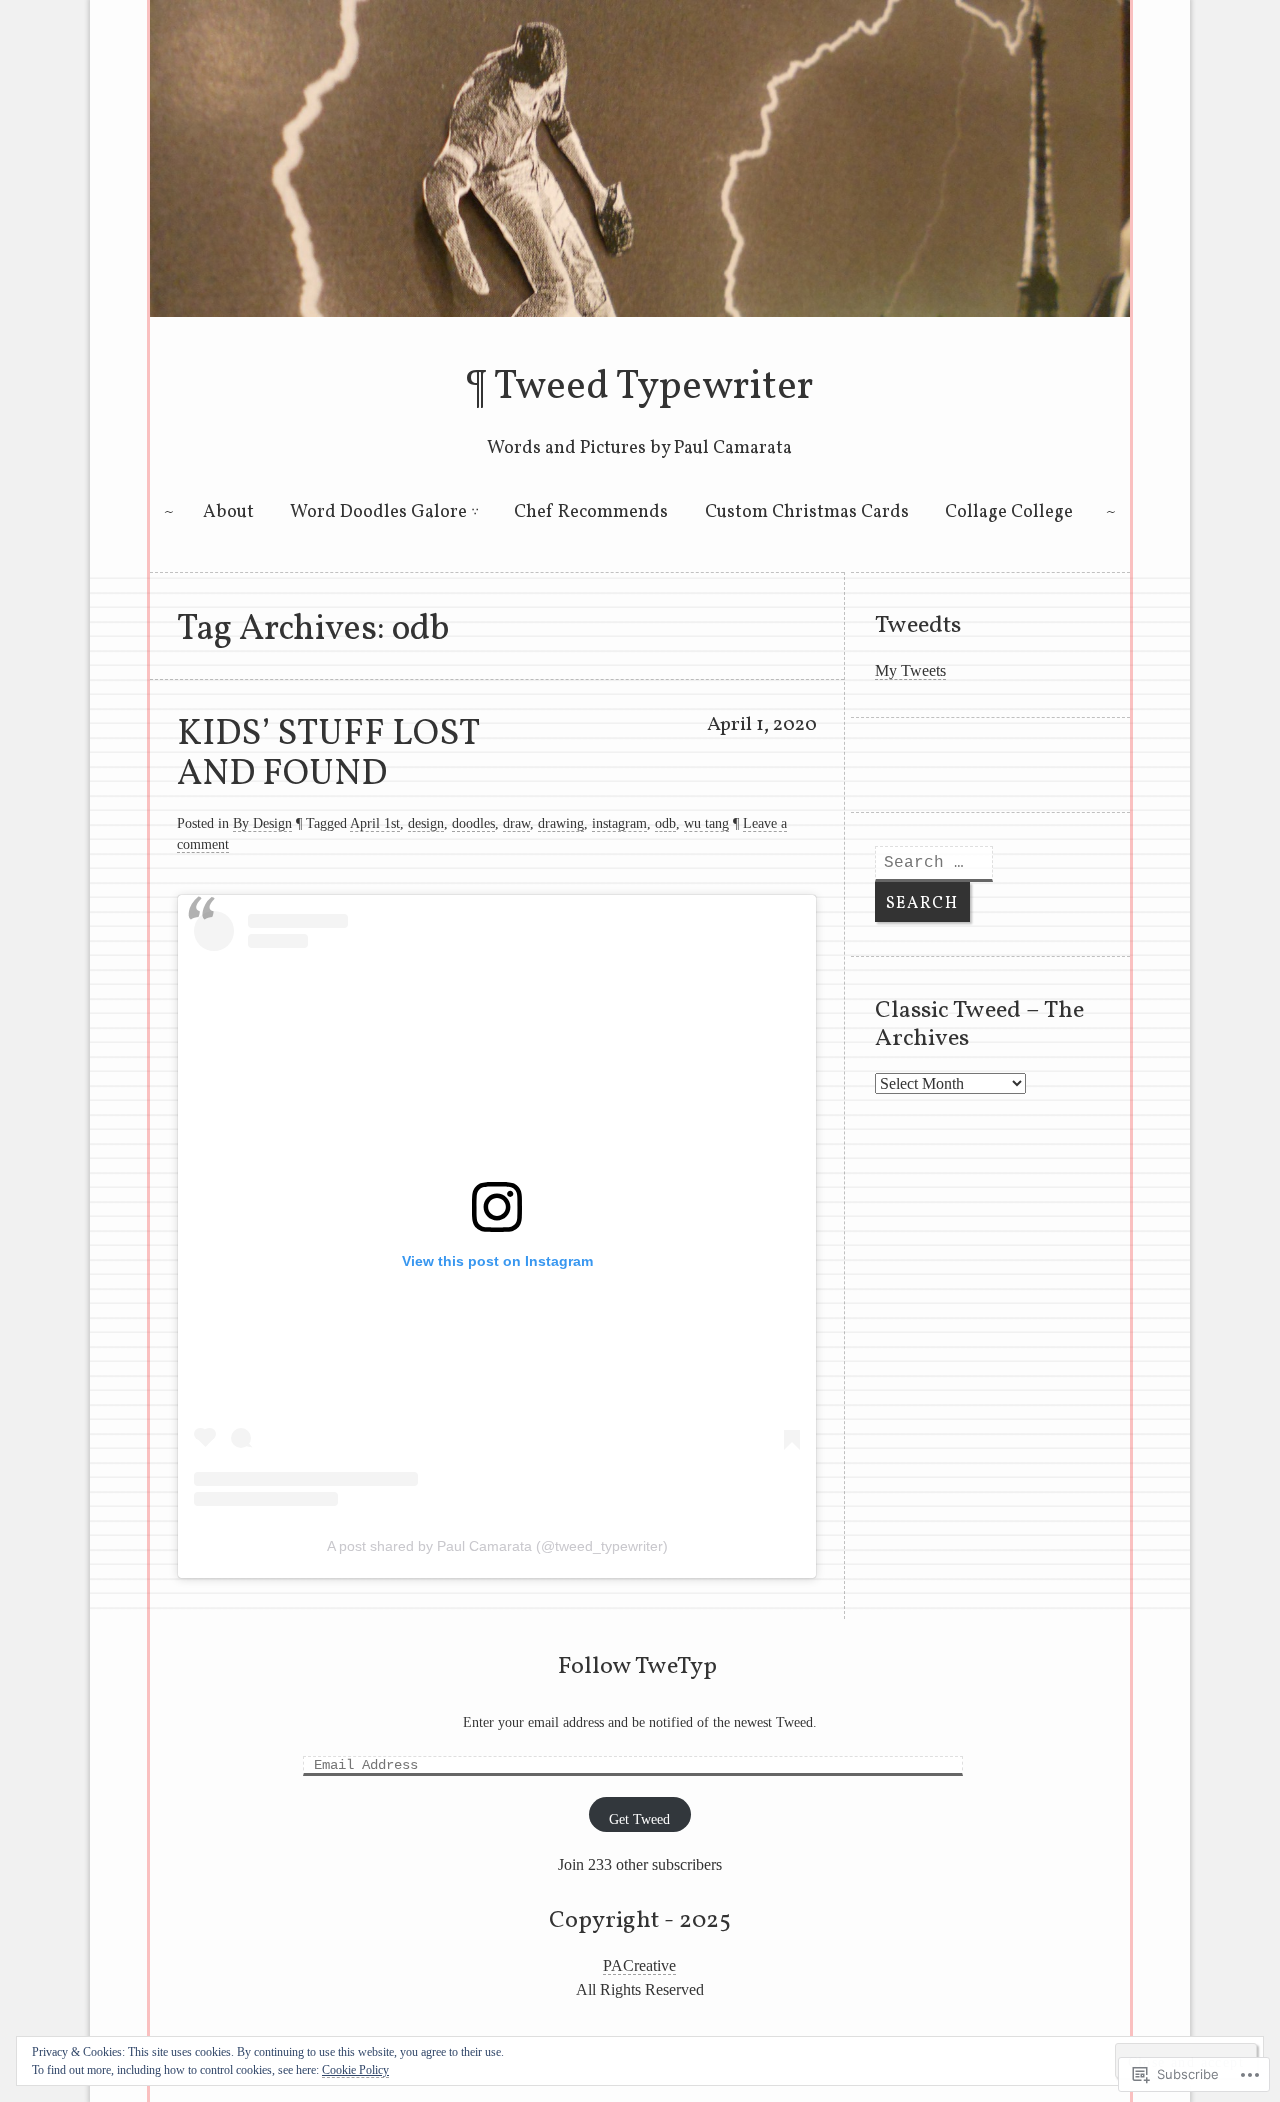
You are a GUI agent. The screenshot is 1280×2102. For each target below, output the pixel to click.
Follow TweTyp (637, 1667)
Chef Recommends (591, 512)
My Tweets (910, 670)
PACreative (639, 1965)
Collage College (1009, 512)
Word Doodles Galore (378, 512)
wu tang (706, 823)
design (426, 823)
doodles (473, 823)
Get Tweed (639, 1819)
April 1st (375, 823)
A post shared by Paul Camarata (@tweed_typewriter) (497, 1546)
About (228, 512)
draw (516, 823)
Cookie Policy (355, 2070)
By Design (262, 823)
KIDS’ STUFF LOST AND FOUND (328, 755)
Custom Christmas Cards (807, 512)
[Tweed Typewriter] (640, 311)
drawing (561, 823)
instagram (619, 823)
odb (665, 823)
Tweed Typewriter (653, 388)
